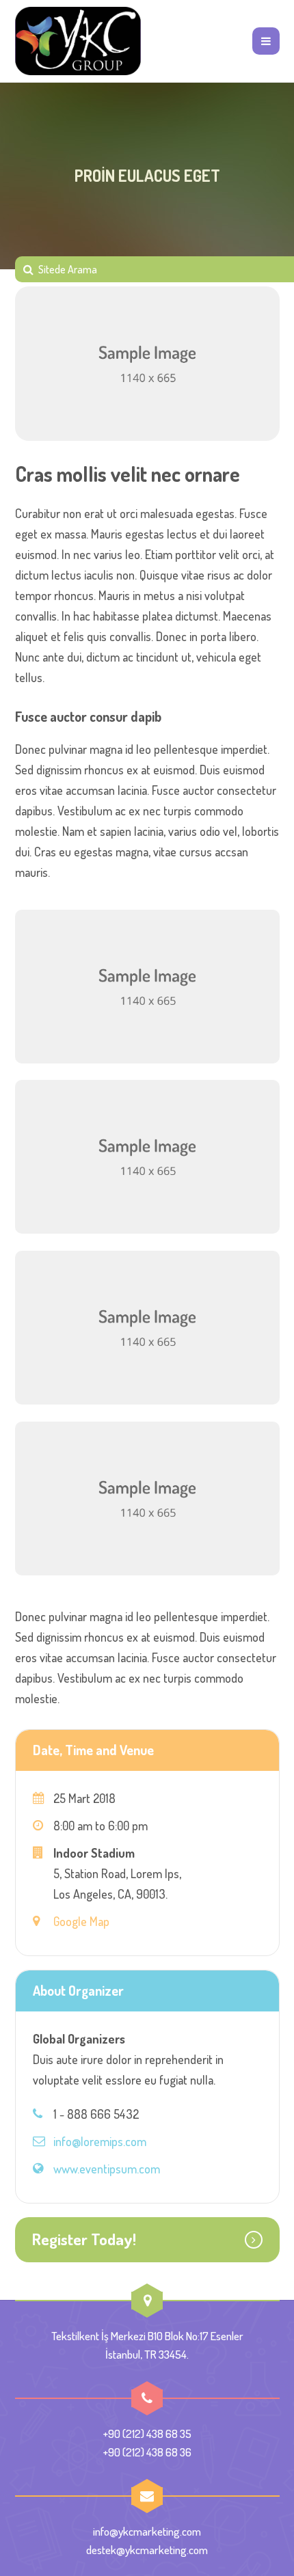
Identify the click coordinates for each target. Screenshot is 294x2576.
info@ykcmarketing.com (147, 2531)
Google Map (81, 1921)
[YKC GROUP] (78, 41)
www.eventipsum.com (107, 2169)
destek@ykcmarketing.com (147, 2550)
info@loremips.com (100, 2141)
